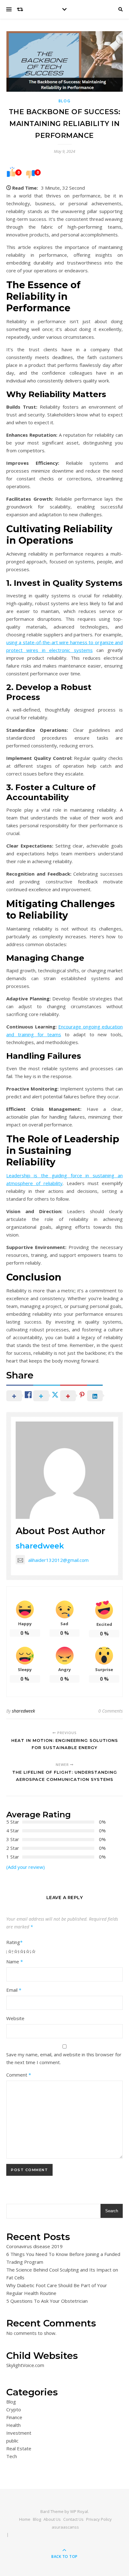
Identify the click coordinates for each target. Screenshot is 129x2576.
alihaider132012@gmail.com (58, 1560)
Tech (12, 2456)
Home (25, 2519)
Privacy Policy (99, 2519)
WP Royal (79, 2511)
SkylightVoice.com (25, 2365)
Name (15, 1961)
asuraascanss (65, 2527)
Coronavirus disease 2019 (34, 2246)
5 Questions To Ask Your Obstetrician (47, 2301)
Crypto (14, 2409)
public (12, 2441)
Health (13, 2425)
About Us (52, 2519)
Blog (65, 101)
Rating (14, 1942)
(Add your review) (26, 1867)
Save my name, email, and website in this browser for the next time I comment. (64, 2058)
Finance (14, 2417)
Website (15, 2018)
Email (14, 1990)
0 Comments (111, 1711)
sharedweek (40, 1546)
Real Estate (19, 2448)
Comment (19, 2075)
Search (112, 2211)
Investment (19, 2433)
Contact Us (73, 2519)
